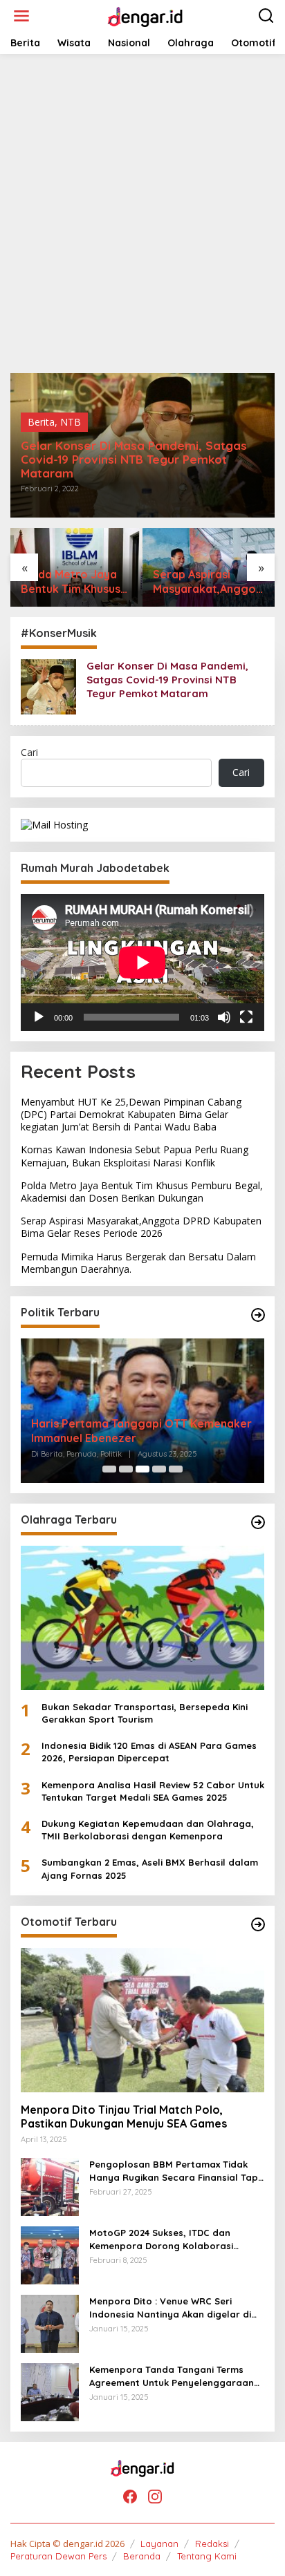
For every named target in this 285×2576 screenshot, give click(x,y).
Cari (29, 752)
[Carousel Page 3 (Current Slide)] (142, 1469)
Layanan (159, 2544)
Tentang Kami (207, 2556)
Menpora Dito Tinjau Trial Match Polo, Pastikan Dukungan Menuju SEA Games (124, 2117)
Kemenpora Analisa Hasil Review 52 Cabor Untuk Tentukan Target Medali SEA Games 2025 (153, 1791)
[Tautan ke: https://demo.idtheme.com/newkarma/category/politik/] (258, 1315)
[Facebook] (130, 2497)
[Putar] (39, 1017)
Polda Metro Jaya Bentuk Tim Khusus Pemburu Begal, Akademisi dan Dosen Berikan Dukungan (71, 582)
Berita (41, 422)
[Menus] (21, 16)
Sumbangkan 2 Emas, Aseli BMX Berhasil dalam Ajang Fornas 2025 (150, 1868)
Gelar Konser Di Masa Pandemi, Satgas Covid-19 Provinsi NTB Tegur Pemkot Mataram (134, 460)
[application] (142, 963)
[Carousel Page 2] (126, 1469)
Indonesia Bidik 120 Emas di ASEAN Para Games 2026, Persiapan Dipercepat (149, 1752)
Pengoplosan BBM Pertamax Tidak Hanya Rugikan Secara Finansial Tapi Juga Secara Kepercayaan (175, 2171)
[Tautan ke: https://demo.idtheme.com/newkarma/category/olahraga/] (258, 1522)
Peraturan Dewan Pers (58, 2556)
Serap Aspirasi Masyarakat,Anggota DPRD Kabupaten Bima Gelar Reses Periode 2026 (207, 582)
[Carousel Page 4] (159, 1469)
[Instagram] (155, 2497)
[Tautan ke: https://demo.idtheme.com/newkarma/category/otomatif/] (258, 1924)
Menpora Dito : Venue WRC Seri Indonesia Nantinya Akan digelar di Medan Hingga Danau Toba (170, 2308)
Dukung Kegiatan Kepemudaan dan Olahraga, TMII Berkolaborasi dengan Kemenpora (148, 1830)
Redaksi (212, 2544)
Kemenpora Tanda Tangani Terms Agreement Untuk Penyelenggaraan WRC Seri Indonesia (172, 2376)
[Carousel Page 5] (176, 1469)
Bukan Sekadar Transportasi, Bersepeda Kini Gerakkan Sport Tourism (145, 1713)
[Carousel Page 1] (109, 1469)
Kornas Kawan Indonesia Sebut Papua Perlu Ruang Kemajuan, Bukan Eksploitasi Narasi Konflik (135, 1156)
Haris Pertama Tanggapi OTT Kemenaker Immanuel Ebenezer (141, 1431)
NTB (71, 422)
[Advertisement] (142, 214)
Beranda (142, 2556)
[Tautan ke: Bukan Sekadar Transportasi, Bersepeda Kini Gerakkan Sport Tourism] (142, 1618)
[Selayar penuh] (246, 1017)
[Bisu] (224, 1017)
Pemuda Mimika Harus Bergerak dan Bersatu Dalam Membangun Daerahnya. (138, 1263)
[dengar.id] (145, 15)
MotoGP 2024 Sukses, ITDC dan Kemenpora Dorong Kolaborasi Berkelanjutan (161, 2239)
